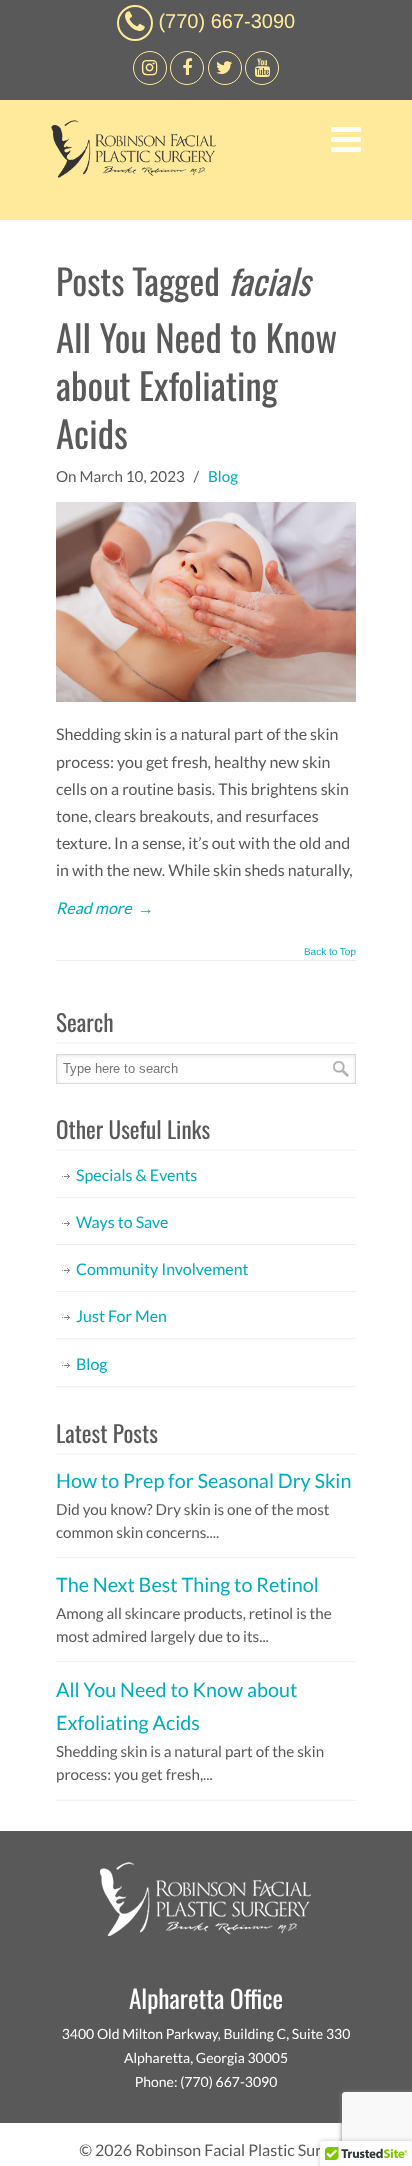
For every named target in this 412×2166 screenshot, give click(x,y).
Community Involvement (162, 1269)
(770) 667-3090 (226, 22)
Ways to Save (122, 1222)
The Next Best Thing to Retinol (187, 1585)
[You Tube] (262, 79)
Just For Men (121, 1316)
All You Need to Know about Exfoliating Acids (196, 384)
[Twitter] (225, 79)
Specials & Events (136, 1175)
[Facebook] (150, 79)
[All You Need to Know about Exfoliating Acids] (206, 696)
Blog (223, 477)
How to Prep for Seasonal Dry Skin (203, 1481)
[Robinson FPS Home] (128, 172)
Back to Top (330, 953)
